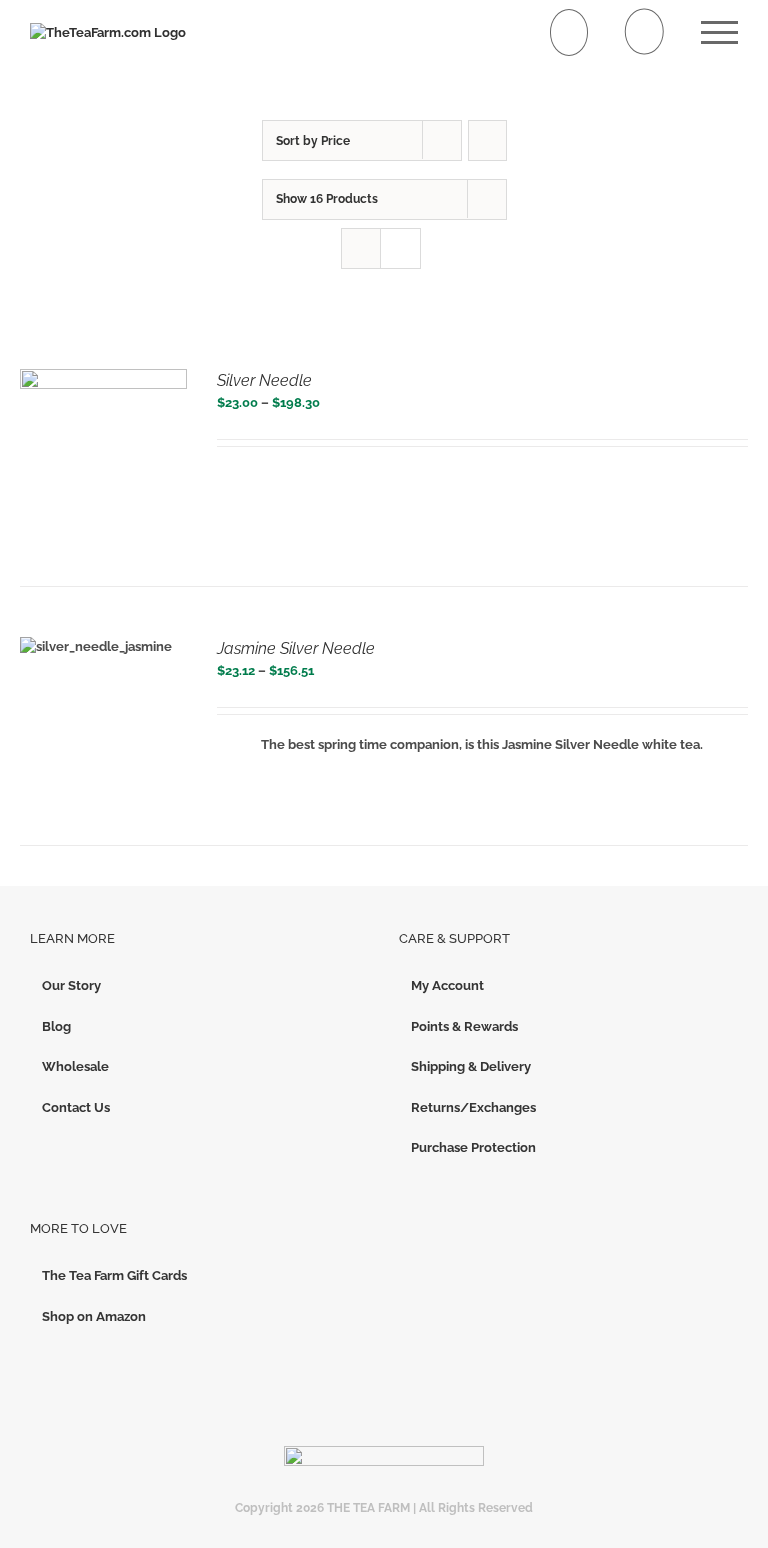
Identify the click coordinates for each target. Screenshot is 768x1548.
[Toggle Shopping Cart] (569, 32)
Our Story (71, 985)
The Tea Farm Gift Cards (114, 1275)
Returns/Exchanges (473, 1107)
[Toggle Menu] (719, 32)
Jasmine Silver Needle (296, 648)
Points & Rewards (464, 1026)
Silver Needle (264, 380)
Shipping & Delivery (471, 1066)
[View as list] (400, 248)
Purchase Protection (473, 1147)
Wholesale (75, 1066)
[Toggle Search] (644, 31)
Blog (56, 1026)
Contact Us (76, 1107)
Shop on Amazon (94, 1316)
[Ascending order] (487, 140)
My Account (447, 985)
